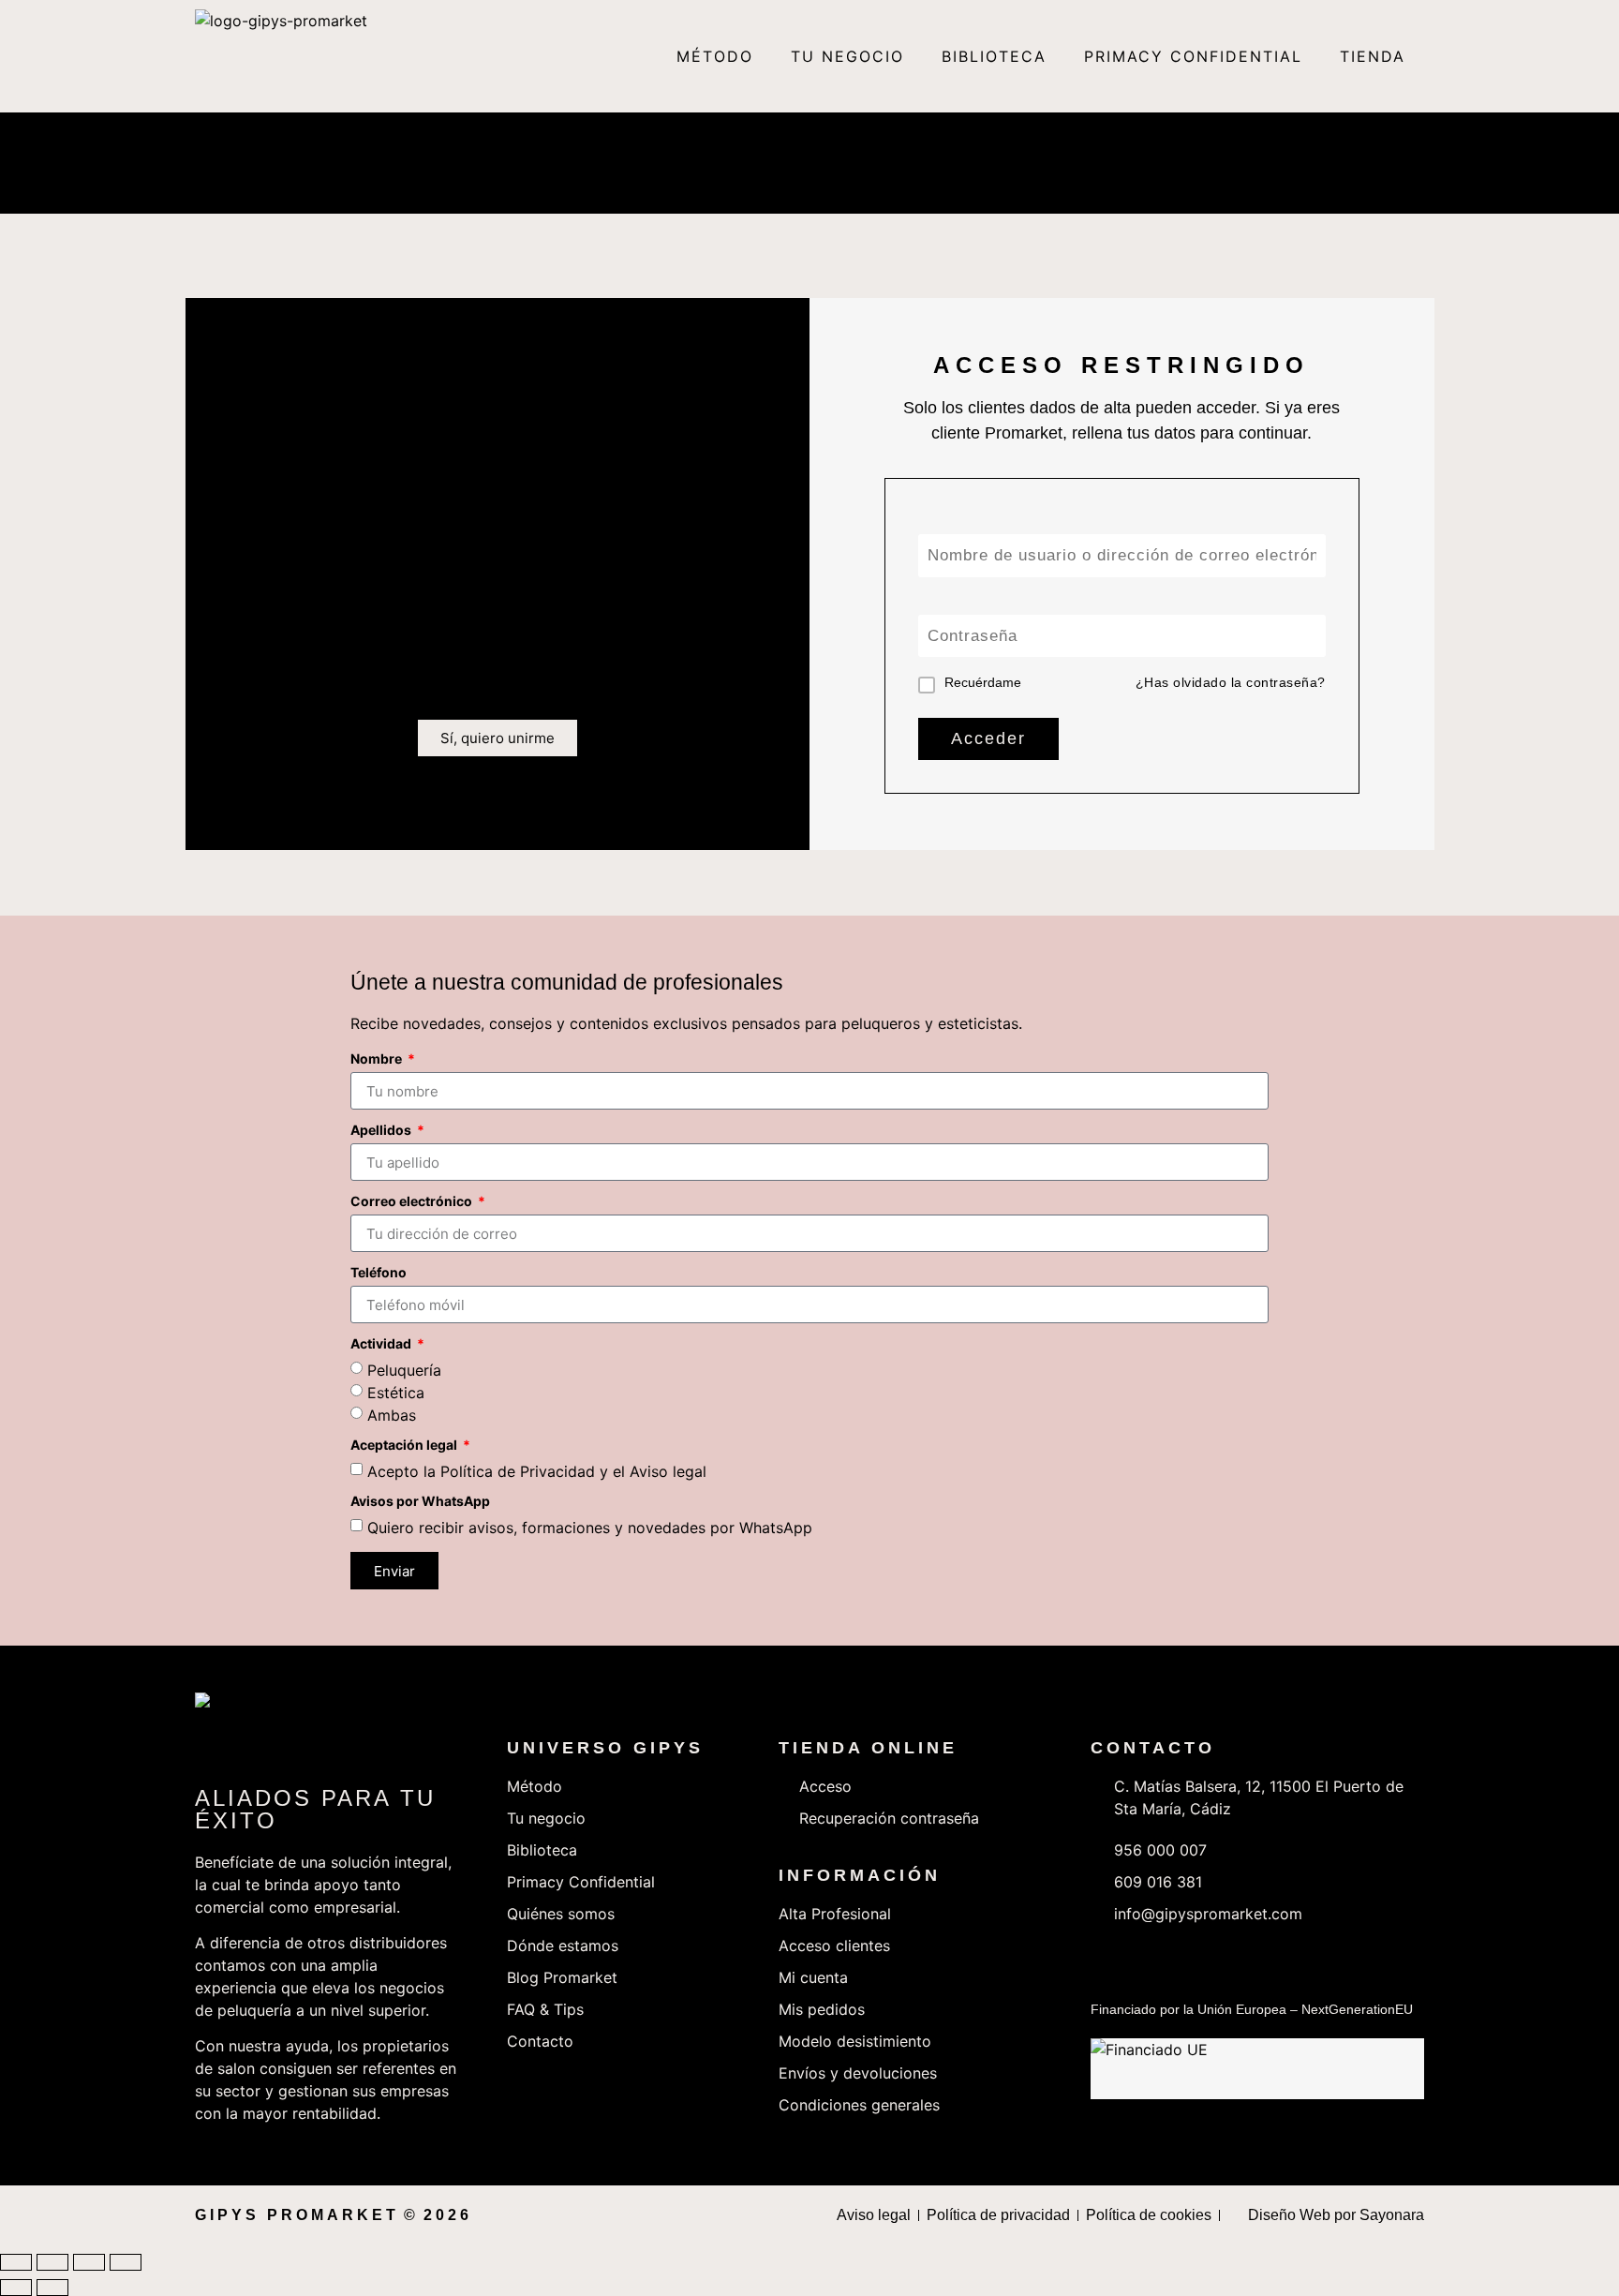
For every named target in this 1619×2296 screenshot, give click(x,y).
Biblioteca (994, 56)
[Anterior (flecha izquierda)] (16, 2288)
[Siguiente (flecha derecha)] (52, 2288)
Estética (396, 1393)
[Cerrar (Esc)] (126, 2262)
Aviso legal (668, 1471)
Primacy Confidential (1193, 56)
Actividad (382, 1344)
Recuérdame (983, 682)
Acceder (988, 738)
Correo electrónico (413, 1202)
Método (715, 56)
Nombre (378, 1059)
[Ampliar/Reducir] (16, 2262)
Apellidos (382, 1131)
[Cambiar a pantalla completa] (52, 2262)
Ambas (392, 1415)
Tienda (1373, 56)
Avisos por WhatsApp (420, 1502)
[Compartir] (89, 2262)
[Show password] (1311, 636)
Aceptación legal (405, 1446)
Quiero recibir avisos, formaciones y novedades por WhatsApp (590, 1528)
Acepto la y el (537, 1471)
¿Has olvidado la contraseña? (1231, 682)
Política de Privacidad (518, 1471)
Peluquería (404, 1370)
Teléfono (379, 1273)
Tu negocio (847, 56)
